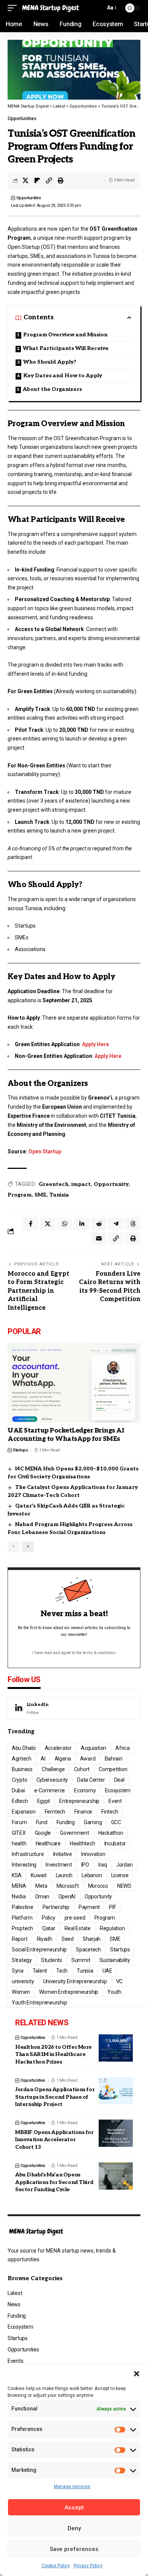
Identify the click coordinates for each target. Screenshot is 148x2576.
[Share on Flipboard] (37, 180)
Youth (114, 1992)
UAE (107, 1971)
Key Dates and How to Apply (63, 376)
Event (115, 1801)
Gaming (93, 1822)
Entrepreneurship (79, 1801)
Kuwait (39, 1875)
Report (20, 1939)
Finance (83, 1812)
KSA (17, 1875)
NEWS (124, 1886)
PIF (112, 1907)
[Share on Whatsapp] (65, 1224)
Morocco (98, 1886)
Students (52, 1960)
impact (81, 1184)
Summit (81, 1960)
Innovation (93, 1854)
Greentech (54, 1184)
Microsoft (68, 1886)
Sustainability (115, 1960)
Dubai (18, 1790)
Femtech (55, 1812)
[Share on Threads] (133, 1224)
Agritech (22, 1759)
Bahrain (114, 1759)
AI (43, 1759)
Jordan (124, 1865)
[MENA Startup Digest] (50, 8)
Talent (40, 1971)
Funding (66, 1822)
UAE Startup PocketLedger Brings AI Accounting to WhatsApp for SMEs (66, 1435)
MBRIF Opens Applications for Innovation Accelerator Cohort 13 (54, 2140)
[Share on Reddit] (99, 1224)
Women (21, 1992)
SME (40, 1195)
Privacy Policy (88, 2566)
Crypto (20, 1780)
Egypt (44, 1801)
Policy (49, 1918)
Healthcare (48, 1843)
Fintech (110, 1812)
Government (75, 1833)
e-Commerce (50, 1790)
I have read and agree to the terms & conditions (74, 1653)
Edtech (20, 1801)
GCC (116, 1822)
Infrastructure (28, 1854)
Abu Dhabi (24, 1748)
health (19, 1843)
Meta (41, 1886)
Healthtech (83, 1843)
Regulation (112, 1928)
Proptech (22, 1928)
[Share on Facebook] (30, 1224)
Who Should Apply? (50, 362)
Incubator (115, 1843)
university (23, 1981)
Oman (42, 1896)
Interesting (24, 1865)
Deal (119, 1780)
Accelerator (58, 1748)
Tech (62, 1971)
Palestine (23, 1907)
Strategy (22, 1960)
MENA (19, 1886)
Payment (89, 1907)
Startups (20, 1450)
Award (88, 1759)
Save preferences (74, 2549)
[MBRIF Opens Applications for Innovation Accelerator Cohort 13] (116, 2133)
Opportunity (111, 1184)
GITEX (19, 1833)
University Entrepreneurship (75, 1981)
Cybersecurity (52, 1780)
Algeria (63, 1759)
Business (22, 1769)
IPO (85, 1865)
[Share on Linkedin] (82, 1224)
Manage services (72, 2487)
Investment (59, 1865)
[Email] (99, 1239)
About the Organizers (52, 389)
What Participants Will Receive (66, 348)
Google (43, 1833)
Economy (85, 1790)
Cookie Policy (56, 2566)
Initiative (63, 1854)
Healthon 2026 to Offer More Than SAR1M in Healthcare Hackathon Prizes (54, 2054)
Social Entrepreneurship (39, 1950)
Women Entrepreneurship (69, 1992)
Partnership (56, 1907)
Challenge (53, 1769)
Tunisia (59, 1195)
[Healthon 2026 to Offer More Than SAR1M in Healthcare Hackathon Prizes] (116, 2048)
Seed (68, 1939)
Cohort (82, 1769)
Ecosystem (118, 1790)
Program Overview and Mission (65, 335)
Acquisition (94, 1748)
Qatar (49, 1928)
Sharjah (92, 1939)
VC (120, 1981)
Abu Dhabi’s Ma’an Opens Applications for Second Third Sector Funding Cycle (54, 2182)
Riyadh (45, 1939)
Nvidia (19, 1896)
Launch (64, 1875)
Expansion (24, 1812)
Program (20, 1195)
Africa (123, 1748)
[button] (137, 2374)
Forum (19, 1822)
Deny (74, 2528)
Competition (113, 1769)
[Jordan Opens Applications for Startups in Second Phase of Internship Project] (116, 2091)
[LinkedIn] (74, 1708)
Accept (74, 2507)
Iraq (103, 1865)
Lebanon (92, 1875)
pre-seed (75, 1918)
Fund (42, 1822)
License (120, 1875)
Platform (22, 1918)
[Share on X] (25, 180)
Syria (18, 1971)
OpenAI (67, 1896)
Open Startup (45, 1151)
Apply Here (95, 1044)
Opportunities (22, 119)
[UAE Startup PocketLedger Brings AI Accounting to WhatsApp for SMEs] (74, 1383)
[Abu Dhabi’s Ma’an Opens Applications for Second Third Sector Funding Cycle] (116, 2176)
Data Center (91, 1780)
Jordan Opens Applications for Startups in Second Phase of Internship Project (55, 2097)
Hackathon (111, 1833)
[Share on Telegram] (116, 1224)
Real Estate (78, 1928)
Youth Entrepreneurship (39, 2003)
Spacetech (88, 1950)
